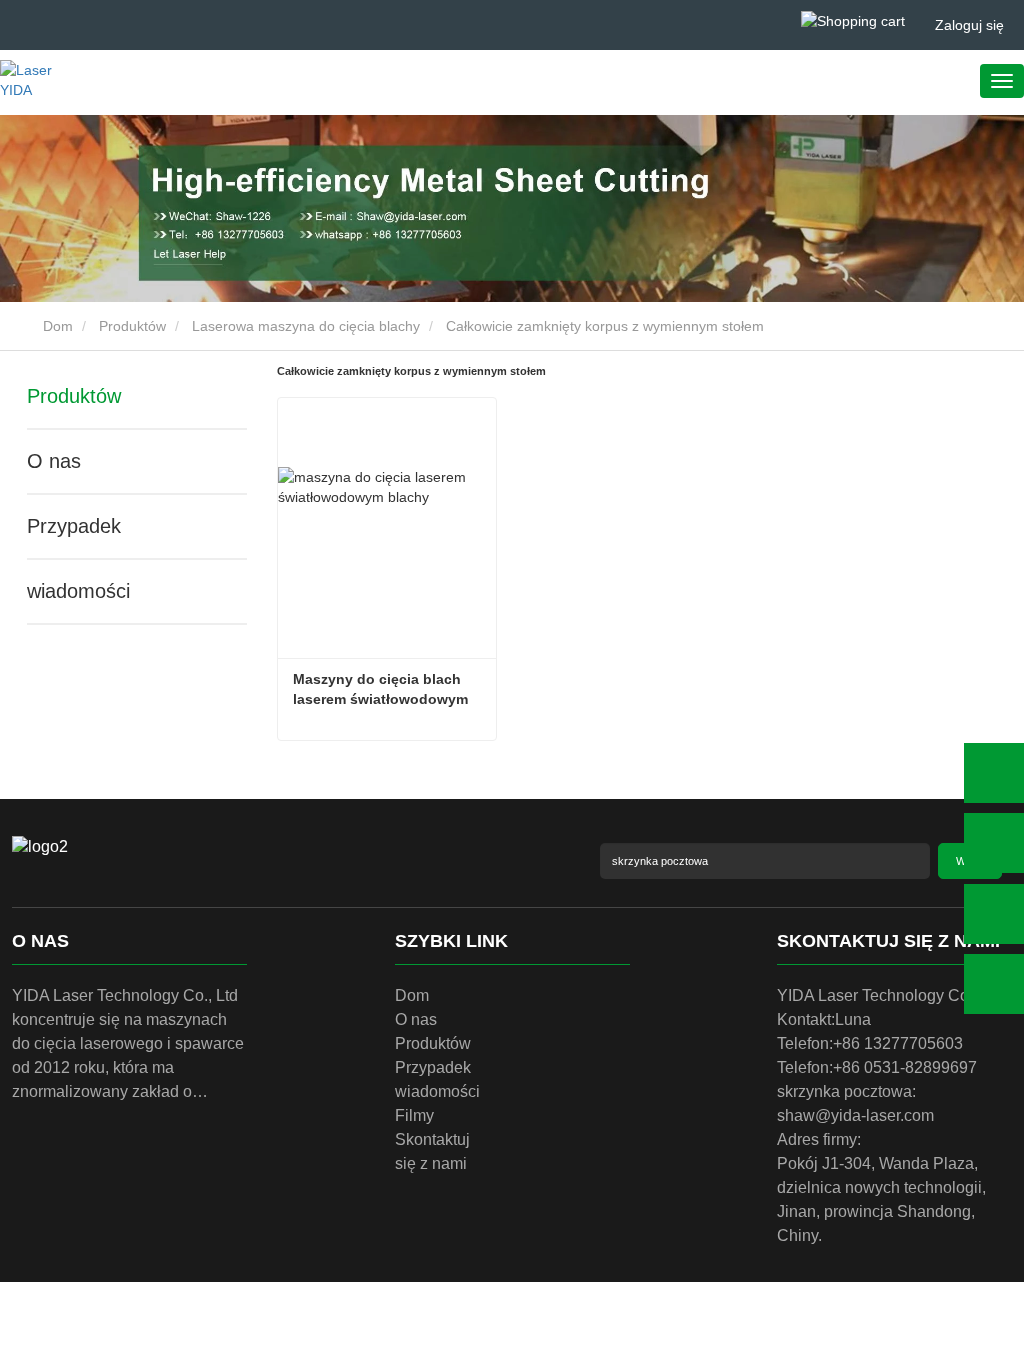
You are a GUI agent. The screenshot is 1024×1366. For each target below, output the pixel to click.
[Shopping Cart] (853, 20)
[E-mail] (994, 914)
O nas (54, 461)
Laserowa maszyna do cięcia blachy (306, 326)
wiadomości (78, 591)
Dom (56, 326)
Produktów (132, 326)
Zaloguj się (969, 25)
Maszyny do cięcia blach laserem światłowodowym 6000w (382, 690)
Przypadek (74, 526)
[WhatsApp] (994, 773)
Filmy (414, 1115)
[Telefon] (994, 843)
